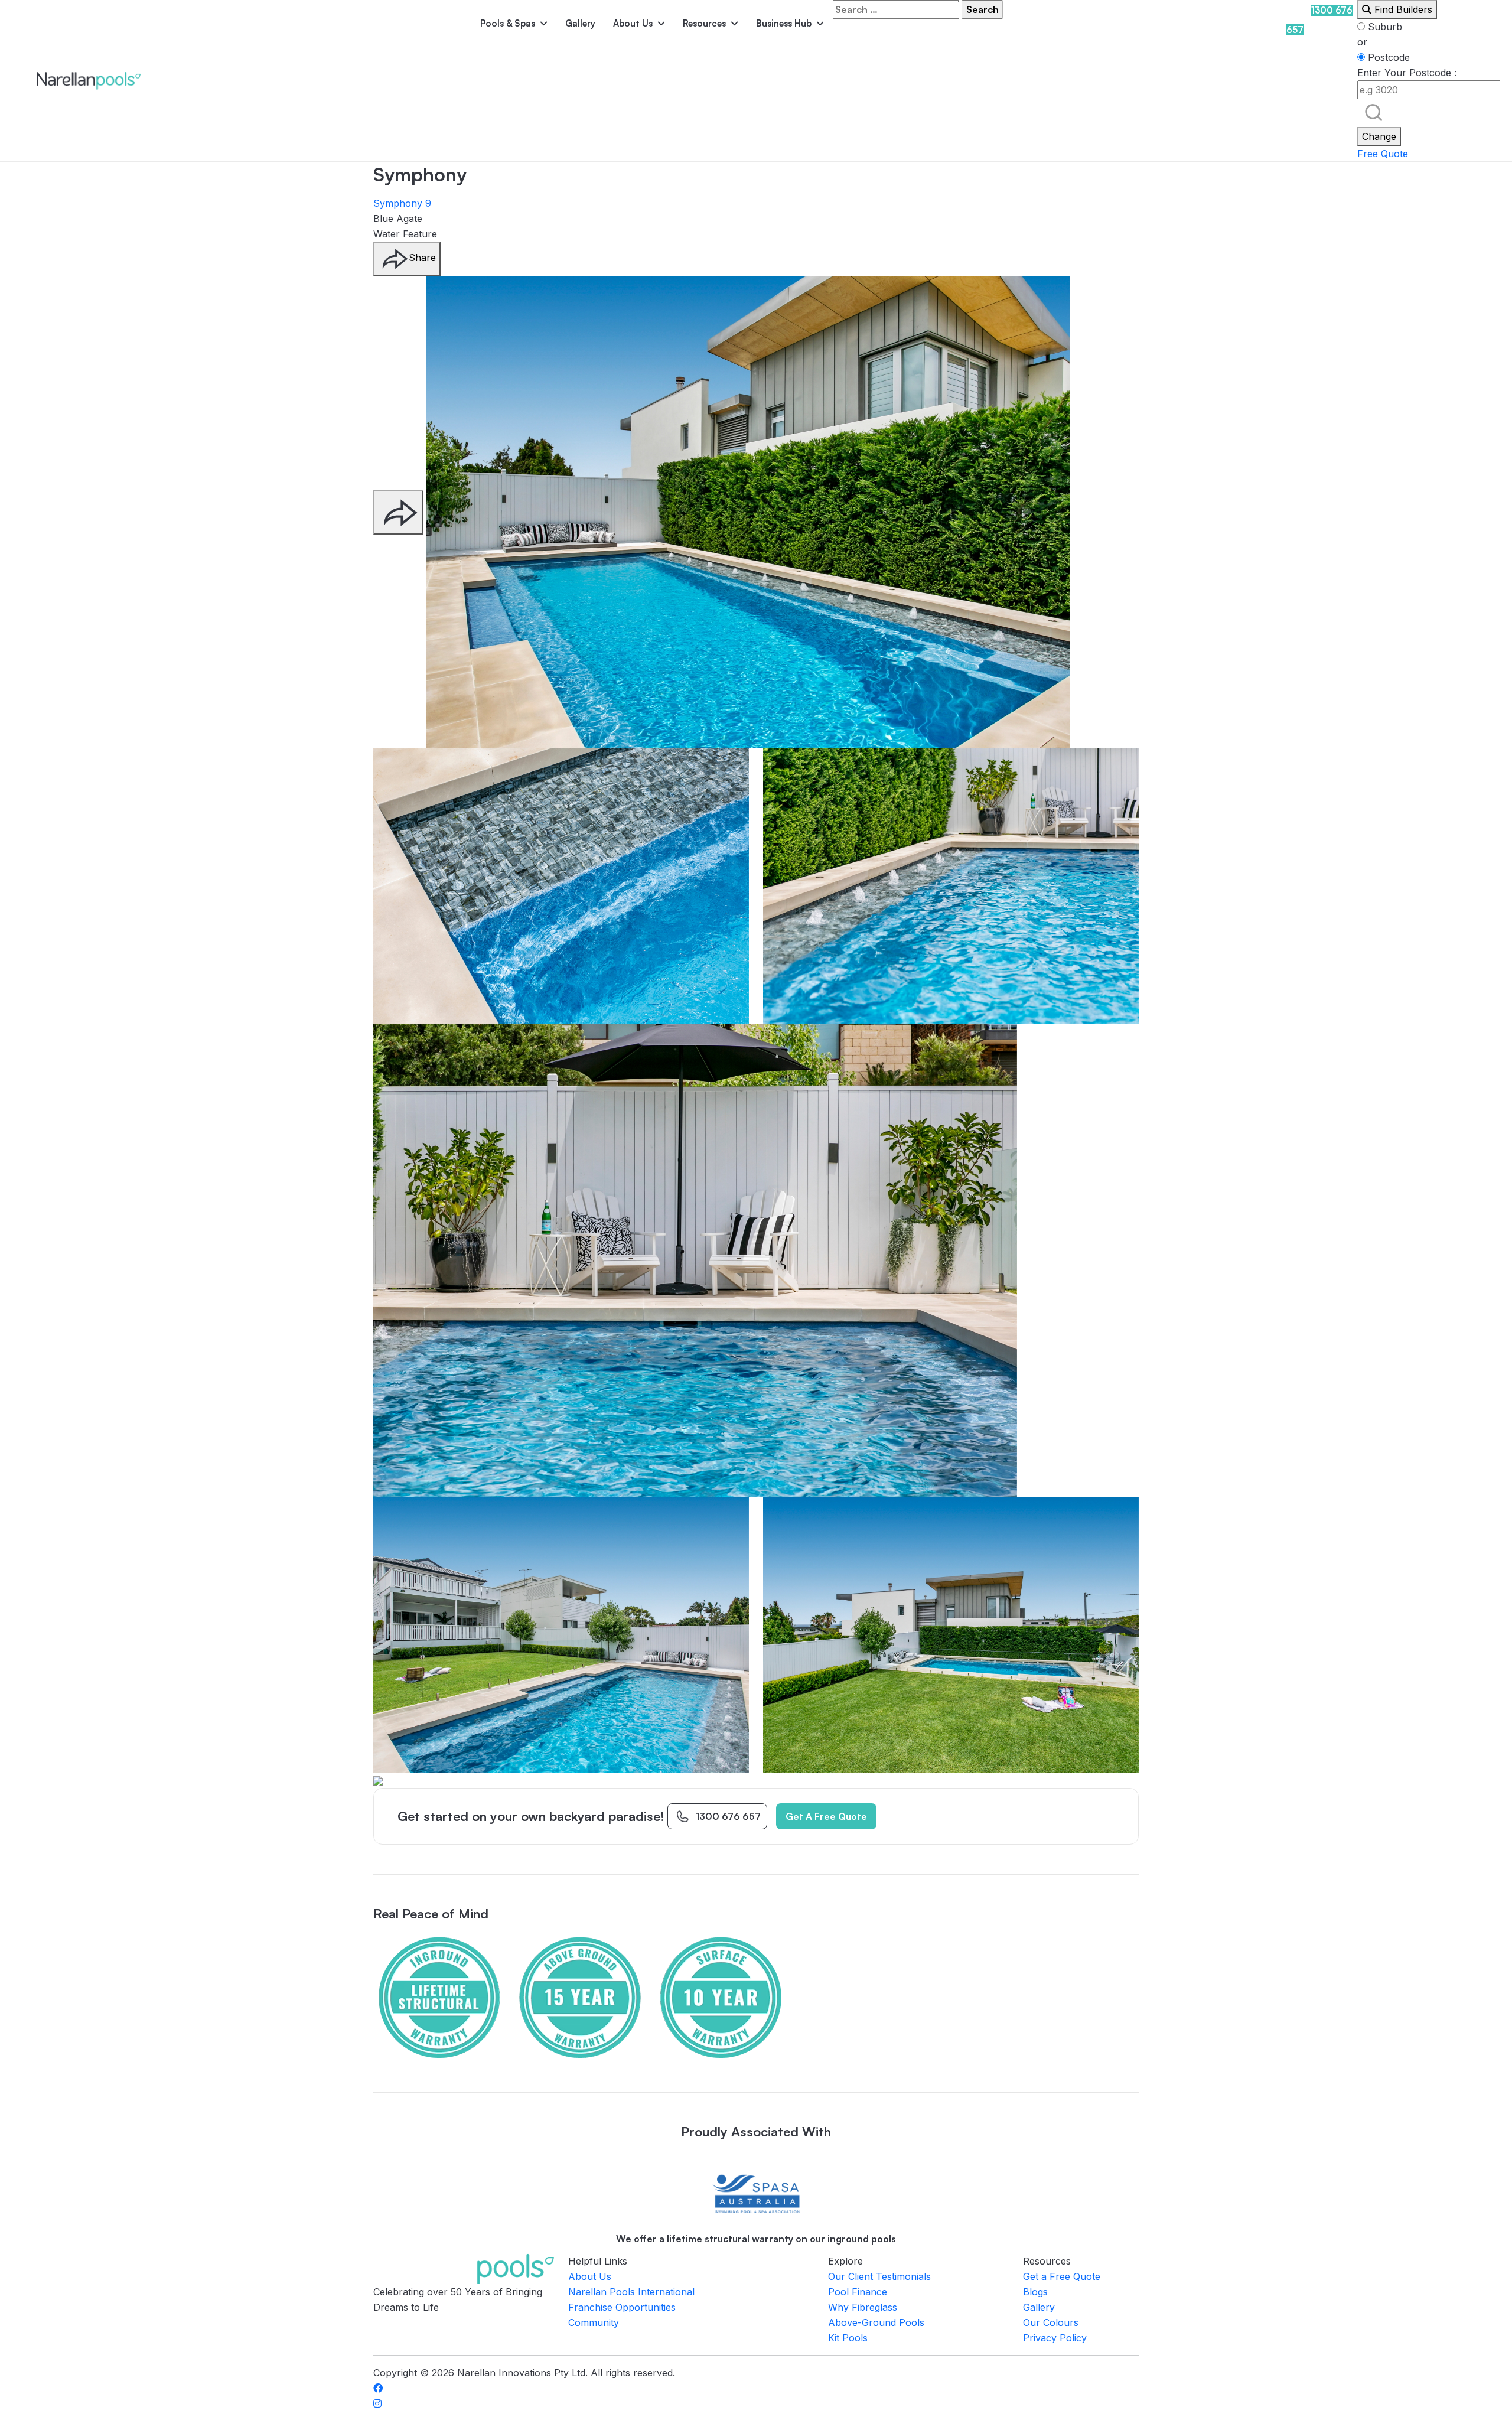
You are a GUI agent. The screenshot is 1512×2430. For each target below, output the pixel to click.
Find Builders (1402, 9)
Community (594, 2322)
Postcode (1387, 57)
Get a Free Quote (1062, 2276)
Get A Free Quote (826, 1816)
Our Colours (1051, 2322)
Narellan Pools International (631, 2292)
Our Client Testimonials (879, 2276)
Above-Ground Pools (876, 2322)
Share (422, 258)
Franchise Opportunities (622, 2307)
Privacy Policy (1055, 2338)
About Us (633, 23)
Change (1379, 136)
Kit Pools (848, 2338)
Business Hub (784, 23)
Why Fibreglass (863, 2307)
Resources (704, 23)
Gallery (580, 23)
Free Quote (1383, 154)
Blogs (1035, 2292)
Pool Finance (858, 2292)
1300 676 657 (728, 1816)
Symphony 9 (402, 203)
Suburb (1384, 27)
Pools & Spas (508, 23)
